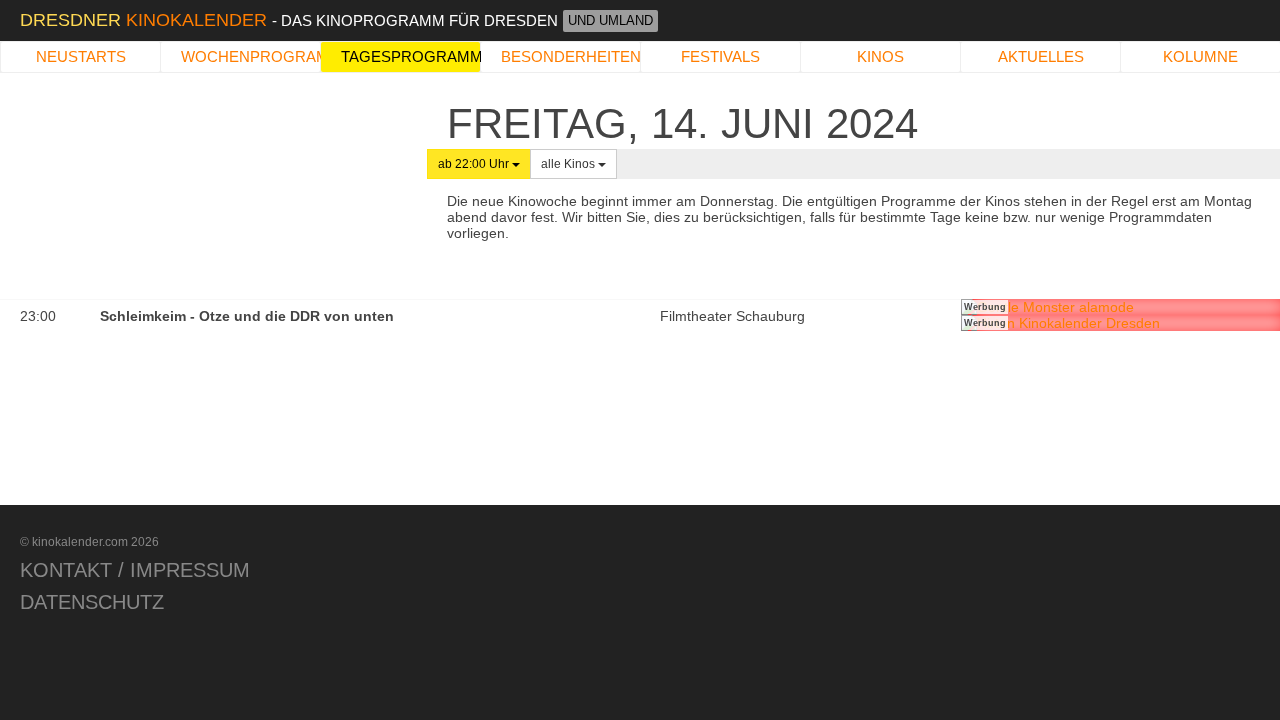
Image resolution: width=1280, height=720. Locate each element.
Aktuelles (1041, 56)
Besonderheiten (570, 56)
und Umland (610, 20)
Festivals (720, 56)
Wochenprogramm (250, 56)
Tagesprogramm (410, 56)
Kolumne (1200, 56)
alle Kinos (569, 164)
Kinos (880, 56)
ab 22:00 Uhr (475, 164)
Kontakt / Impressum (135, 570)
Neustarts (81, 56)
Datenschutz (92, 602)
